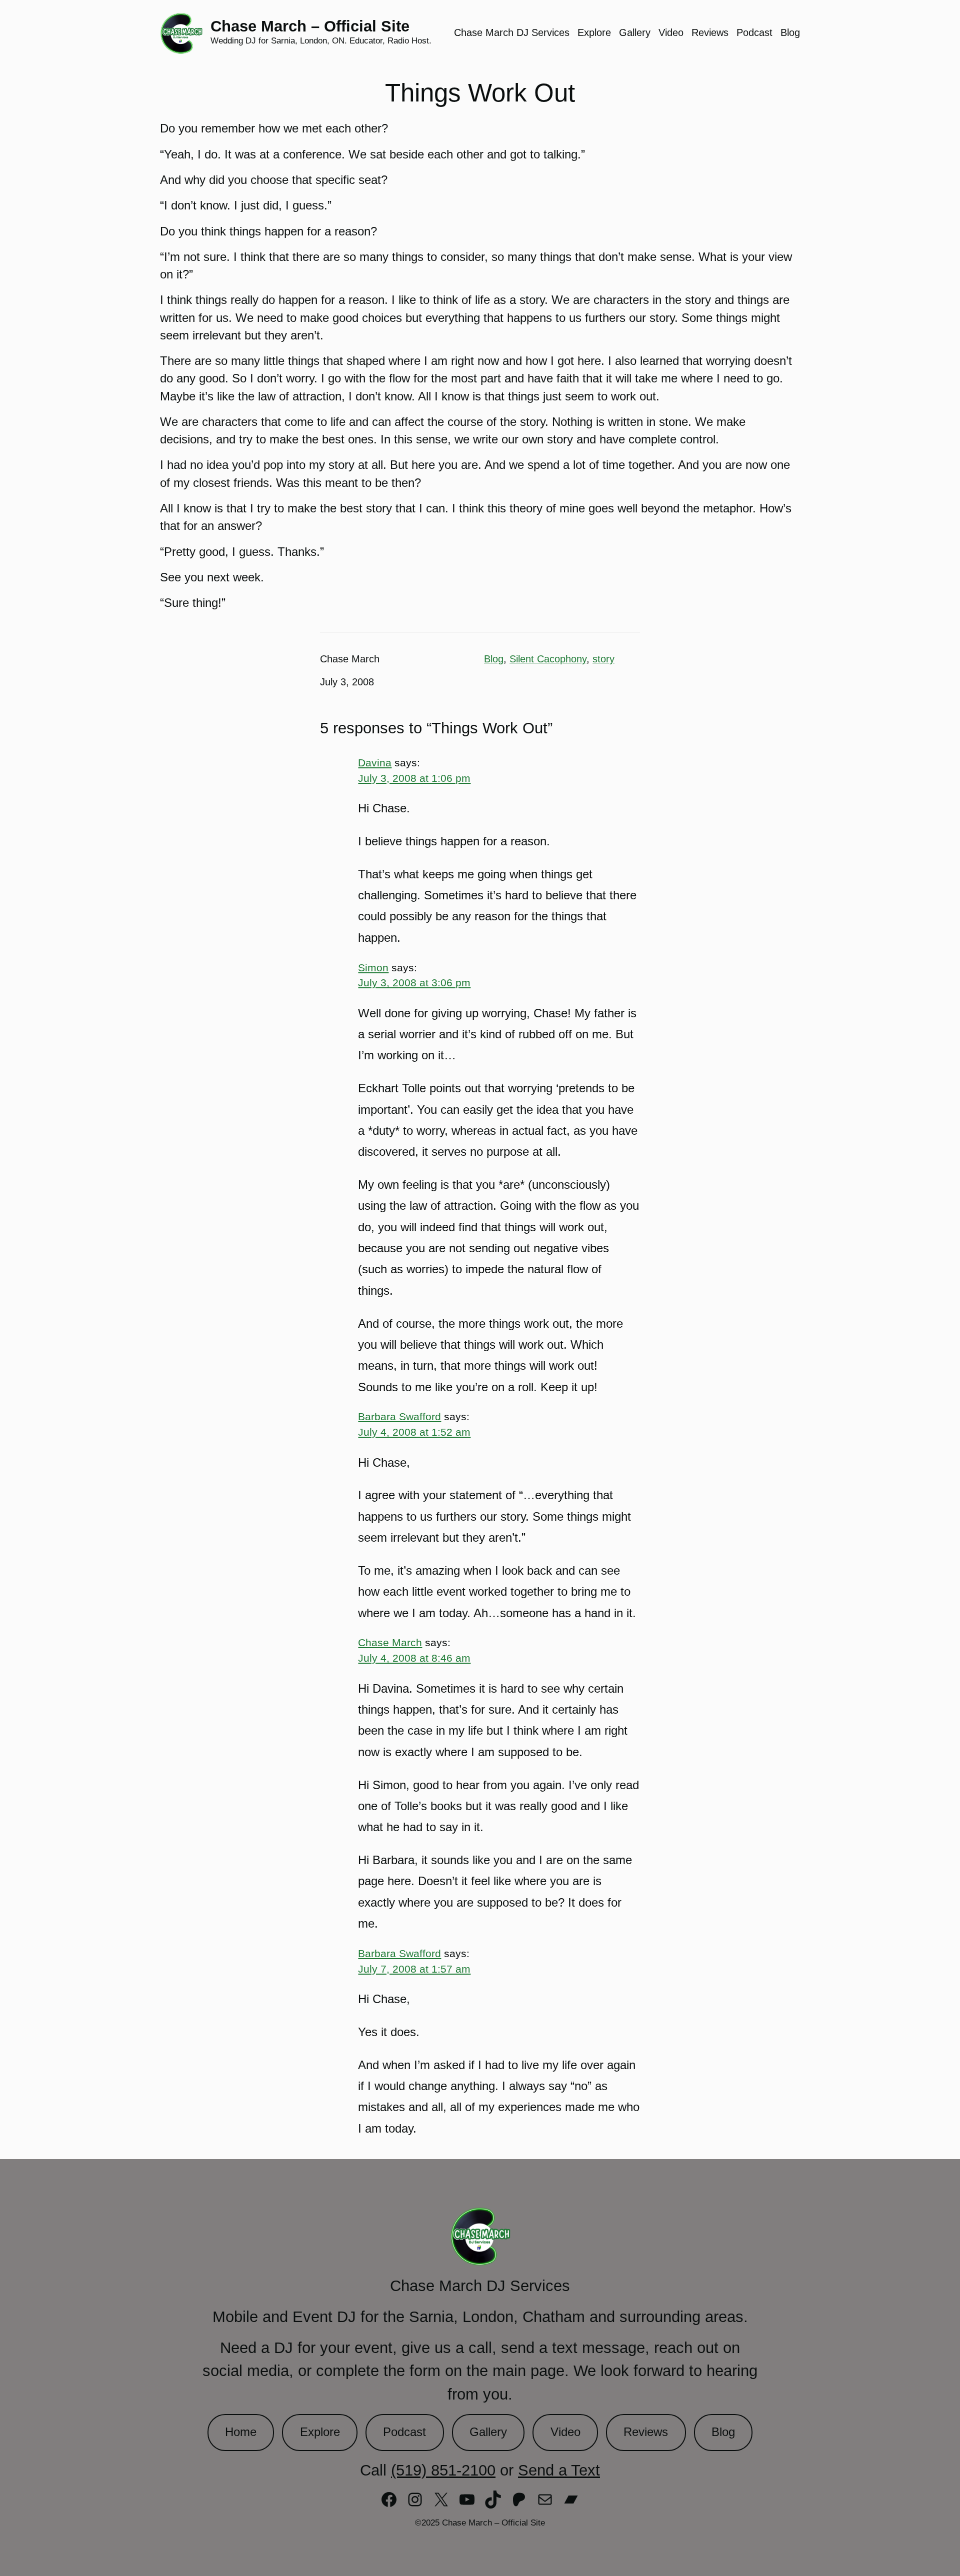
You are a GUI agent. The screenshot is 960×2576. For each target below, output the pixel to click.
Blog (494, 659)
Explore (320, 2432)
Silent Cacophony (548, 659)
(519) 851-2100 (443, 2470)
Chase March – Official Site (310, 26)
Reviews (646, 2432)
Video (565, 2432)
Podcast (404, 2432)
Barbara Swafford (399, 1416)
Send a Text (559, 2470)
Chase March (390, 1642)
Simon (373, 968)
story (603, 659)
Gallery (488, 2432)
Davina (375, 763)
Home (241, 2432)
